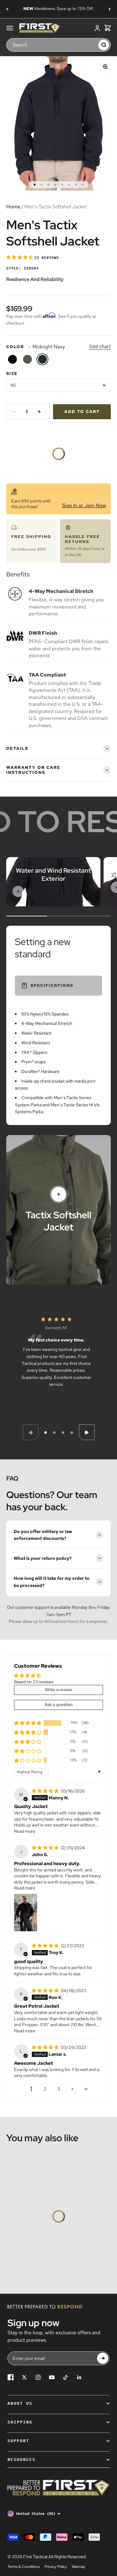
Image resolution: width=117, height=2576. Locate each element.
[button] (20, 257)
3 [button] (59, 2089)
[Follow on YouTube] (52, 2377)
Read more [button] (25, 1831)
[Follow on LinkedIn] (79, 2377)
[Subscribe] (103, 2358)
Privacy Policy (56, 2567)
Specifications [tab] (52, 985)
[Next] (110, 9)
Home (13, 207)
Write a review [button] (58, 1690)
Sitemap (78, 2567)
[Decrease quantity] (14, 412)
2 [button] (45, 2089)
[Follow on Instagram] (38, 2377)
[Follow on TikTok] (66, 2377)
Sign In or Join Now (84, 505)
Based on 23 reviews (34, 1682)
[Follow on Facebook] (11, 2377)
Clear (92, 45)
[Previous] (7, 9)
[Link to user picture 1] (26, 1913)
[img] (46, 1791)
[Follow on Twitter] (24, 2377)
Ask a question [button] (59, 1705)
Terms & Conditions (24, 2567)
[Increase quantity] (39, 412)
